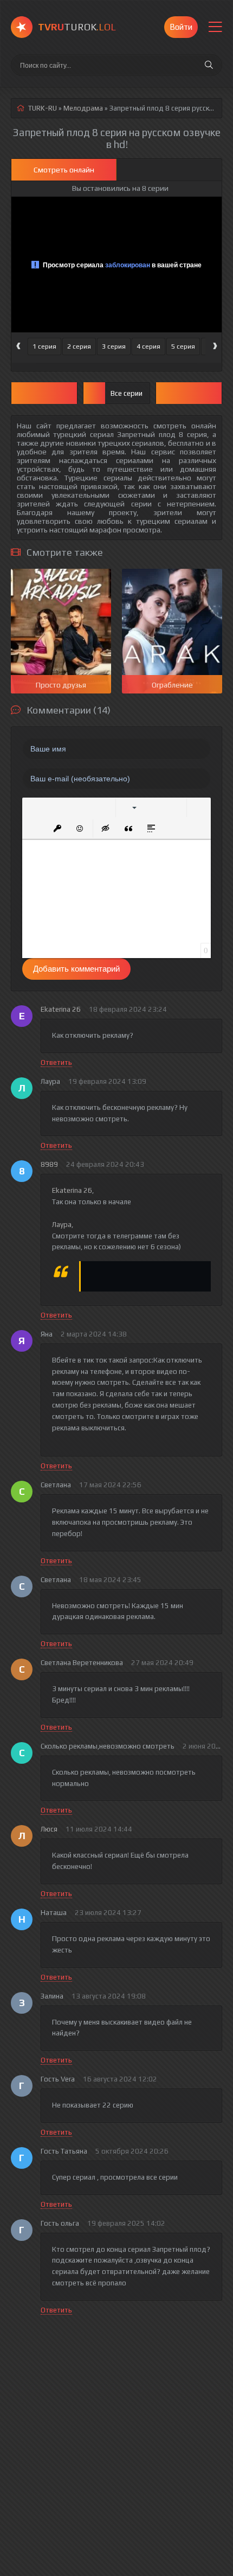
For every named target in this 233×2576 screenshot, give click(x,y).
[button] (35, 808)
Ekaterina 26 (61, 1009)
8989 (49, 1164)
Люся (49, 1829)
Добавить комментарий (76, 969)
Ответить (56, 1062)
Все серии (127, 393)
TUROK (77, 27)
